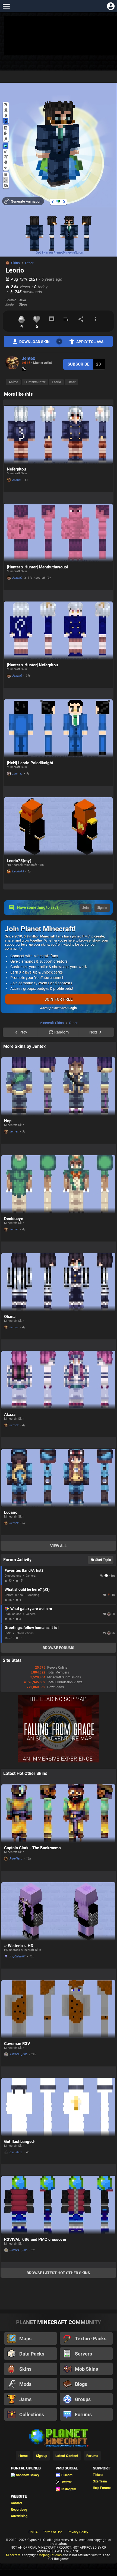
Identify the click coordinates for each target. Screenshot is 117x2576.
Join (86, 908)
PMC (8, 1633)
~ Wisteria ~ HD (19, 1946)
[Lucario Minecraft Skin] (58, 1478)
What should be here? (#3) (27, 1589)
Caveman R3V (17, 2044)
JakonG (17, 578)
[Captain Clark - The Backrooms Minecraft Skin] (58, 1814)
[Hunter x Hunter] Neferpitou (32, 665)
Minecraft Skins (52, 1023)
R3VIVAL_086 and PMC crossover (35, 2239)
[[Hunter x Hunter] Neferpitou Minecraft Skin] (58, 631)
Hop (8, 1121)
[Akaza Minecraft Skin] (58, 1380)
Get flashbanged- (20, 2142)
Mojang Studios (50, 2555)
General (31, 1576)
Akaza (10, 1415)
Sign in (102, 908)
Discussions (13, 1576)
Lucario (11, 1512)
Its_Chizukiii (18, 1956)
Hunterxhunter (35, 382)
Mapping (33, 1595)
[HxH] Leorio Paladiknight (30, 763)
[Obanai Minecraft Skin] (58, 1282)
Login (73, 1008)
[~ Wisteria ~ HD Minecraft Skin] (58, 1911)
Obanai (10, 1317)
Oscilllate (16, 2152)
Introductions (25, 1633)
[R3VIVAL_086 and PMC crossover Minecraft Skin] (58, 2205)
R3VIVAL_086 (18, 2054)
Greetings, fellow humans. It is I (32, 1628)
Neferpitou (16, 469)
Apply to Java (90, 342)
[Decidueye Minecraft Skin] (58, 1184)
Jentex (28, 358)
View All (58, 1546)
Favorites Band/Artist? (24, 1570)
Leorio (56, 382)
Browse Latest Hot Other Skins (58, 2273)
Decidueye (14, 1219)
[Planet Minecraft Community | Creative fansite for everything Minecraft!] (58, 2437)
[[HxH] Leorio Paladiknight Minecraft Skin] (58, 729)
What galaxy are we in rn (31, 1609)
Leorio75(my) (19, 861)
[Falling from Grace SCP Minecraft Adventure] (58, 1761)
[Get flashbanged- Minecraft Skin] (58, 2107)
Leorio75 (18, 871)
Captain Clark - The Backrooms (32, 1848)
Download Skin (34, 342)
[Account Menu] (111, 6)
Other (29, 263)
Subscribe (78, 364)
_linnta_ (17, 774)
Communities (14, 1595)
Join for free (58, 999)
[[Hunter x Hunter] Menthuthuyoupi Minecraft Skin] (58, 533)
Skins (15, 263)
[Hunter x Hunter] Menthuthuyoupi (37, 567)
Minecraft (13, 2555)
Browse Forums (58, 1648)
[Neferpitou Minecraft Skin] (58, 435)
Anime (13, 382)
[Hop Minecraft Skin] (58, 1087)
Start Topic (103, 1560)
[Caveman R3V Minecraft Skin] (58, 2009)
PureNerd (16, 1859)
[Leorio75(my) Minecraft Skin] (58, 826)
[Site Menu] (6, 6)
